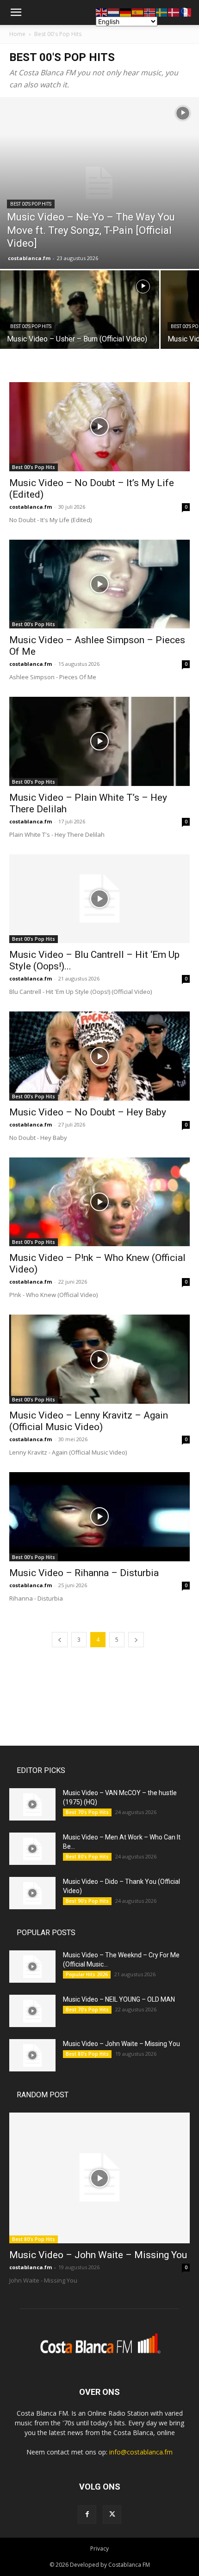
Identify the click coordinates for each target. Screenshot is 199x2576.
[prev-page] (60, 1640)
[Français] (186, 12)
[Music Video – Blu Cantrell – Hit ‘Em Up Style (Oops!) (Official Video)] (99, 899)
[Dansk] (174, 12)
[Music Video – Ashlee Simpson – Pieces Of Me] (99, 584)
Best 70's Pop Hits (87, 1812)
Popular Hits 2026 (87, 1974)
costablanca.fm (29, 258)
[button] (16, 12)
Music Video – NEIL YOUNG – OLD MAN (119, 1999)
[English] (102, 12)
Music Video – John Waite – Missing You (121, 2044)
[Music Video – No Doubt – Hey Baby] (99, 1056)
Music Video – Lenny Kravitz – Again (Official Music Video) (89, 1421)
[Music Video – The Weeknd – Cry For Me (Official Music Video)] (32, 1967)
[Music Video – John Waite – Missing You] (32, 2055)
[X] (112, 2515)
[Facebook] (87, 2515)
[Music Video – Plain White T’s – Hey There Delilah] (99, 741)
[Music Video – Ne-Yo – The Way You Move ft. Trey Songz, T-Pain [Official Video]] (99, 183)
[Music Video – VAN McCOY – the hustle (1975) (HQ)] (32, 1804)
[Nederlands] (114, 12)
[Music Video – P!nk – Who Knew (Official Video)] (99, 1202)
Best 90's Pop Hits (87, 1901)
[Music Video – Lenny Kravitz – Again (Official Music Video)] (99, 1359)
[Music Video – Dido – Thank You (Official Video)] (32, 1893)
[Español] (138, 12)
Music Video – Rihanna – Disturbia (84, 1573)
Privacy (99, 2549)
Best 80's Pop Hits (87, 1857)
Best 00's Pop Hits (58, 34)
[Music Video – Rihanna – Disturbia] (99, 1517)
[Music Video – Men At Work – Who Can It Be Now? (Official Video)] (32, 1849)
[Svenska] (162, 12)
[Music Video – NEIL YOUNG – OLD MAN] (32, 2011)
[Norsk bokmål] (150, 12)
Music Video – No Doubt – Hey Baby (88, 1112)
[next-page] (136, 1640)
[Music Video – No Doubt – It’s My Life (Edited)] (99, 427)
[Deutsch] (126, 12)
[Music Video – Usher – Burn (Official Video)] (80, 330)
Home (17, 34)
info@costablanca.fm (141, 2452)
